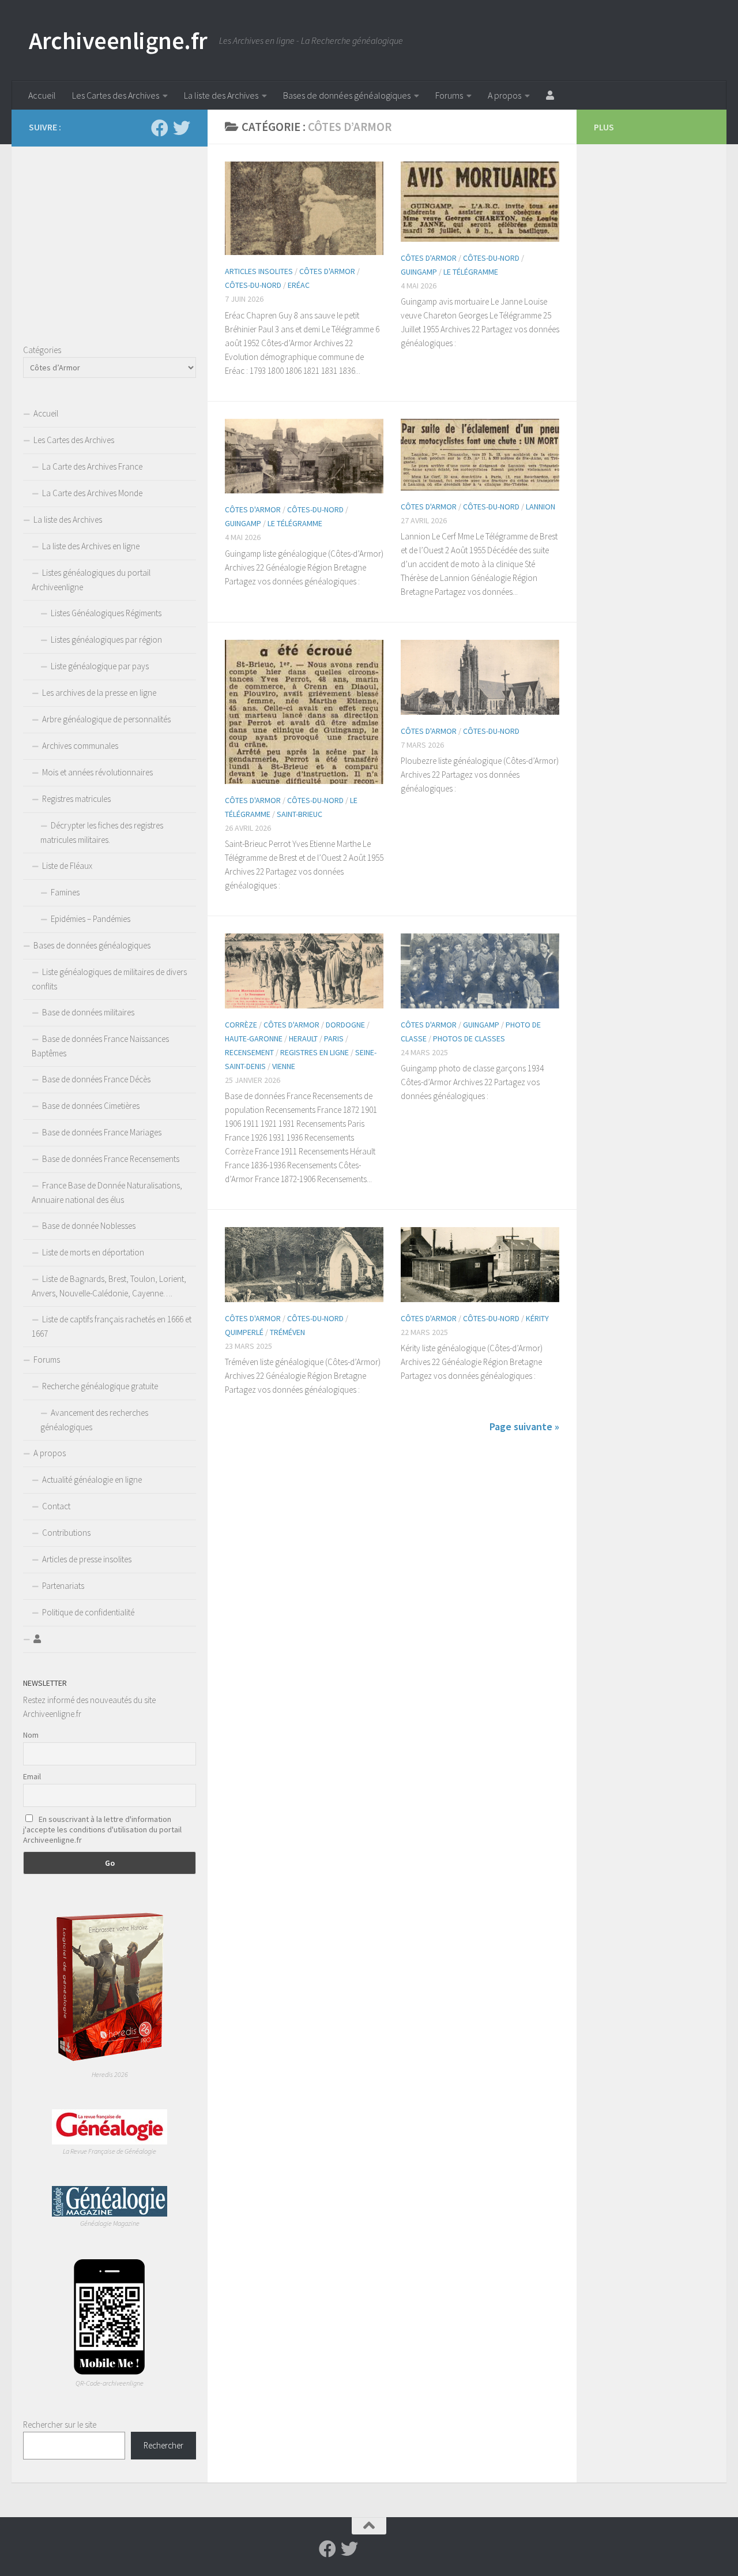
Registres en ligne (315, 1052)
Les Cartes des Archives (116, 95)
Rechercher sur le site (60, 2425)
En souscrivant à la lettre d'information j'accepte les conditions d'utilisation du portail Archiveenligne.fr (102, 1829)
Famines (65, 892)
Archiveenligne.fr (118, 40)
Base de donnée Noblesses (89, 1226)
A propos (504, 95)
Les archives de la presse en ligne (99, 693)
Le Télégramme (471, 272)
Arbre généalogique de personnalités (106, 719)
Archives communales (80, 746)
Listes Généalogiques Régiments (106, 613)
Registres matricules (76, 799)
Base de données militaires (88, 1012)
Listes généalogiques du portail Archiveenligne (91, 580)
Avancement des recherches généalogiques (94, 1420)
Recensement (249, 1052)
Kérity (537, 1318)
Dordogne (345, 1025)
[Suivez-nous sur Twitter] (182, 128)
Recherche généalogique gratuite (100, 1386)
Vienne (284, 1066)
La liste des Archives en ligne (91, 546)
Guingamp (419, 272)
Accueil (42, 95)
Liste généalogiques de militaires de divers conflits (109, 979)
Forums (449, 95)
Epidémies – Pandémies (91, 919)
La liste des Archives (221, 95)
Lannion (541, 507)
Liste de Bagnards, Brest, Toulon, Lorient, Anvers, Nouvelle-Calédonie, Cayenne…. (109, 1286)
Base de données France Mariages (102, 1132)
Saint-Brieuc (300, 814)
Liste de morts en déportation (93, 1252)
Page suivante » (524, 1426)
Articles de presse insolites (87, 1559)
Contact (56, 1506)
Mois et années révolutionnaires (97, 772)
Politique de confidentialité (88, 1612)
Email (32, 1776)
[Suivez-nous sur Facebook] (160, 128)
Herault (303, 1038)
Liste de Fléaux (67, 866)
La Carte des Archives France (92, 466)
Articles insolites (259, 271)
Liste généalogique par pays (100, 666)
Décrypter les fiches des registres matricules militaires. (102, 833)
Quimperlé (244, 1332)
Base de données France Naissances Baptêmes (100, 1046)
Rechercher (163, 2445)
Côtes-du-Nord (253, 285)
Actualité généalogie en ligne (92, 1480)
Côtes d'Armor (327, 271)
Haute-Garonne (254, 1038)
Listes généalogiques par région (106, 640)
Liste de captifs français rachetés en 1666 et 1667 (112, 1326)
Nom (31, 1735)
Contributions (66, 1533)
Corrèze (241, 1025)
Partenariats (63, 1586)
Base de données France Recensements (111, 1159)
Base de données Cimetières (91, 1106)
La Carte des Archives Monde (92, 493)
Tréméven (287, 1332)
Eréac (299, 285)
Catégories (42, 350)
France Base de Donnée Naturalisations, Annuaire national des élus (107, 1193)
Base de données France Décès (96, 1079)
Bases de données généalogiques (347, 95)
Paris (334, 1038)
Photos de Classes (469, 1038)
